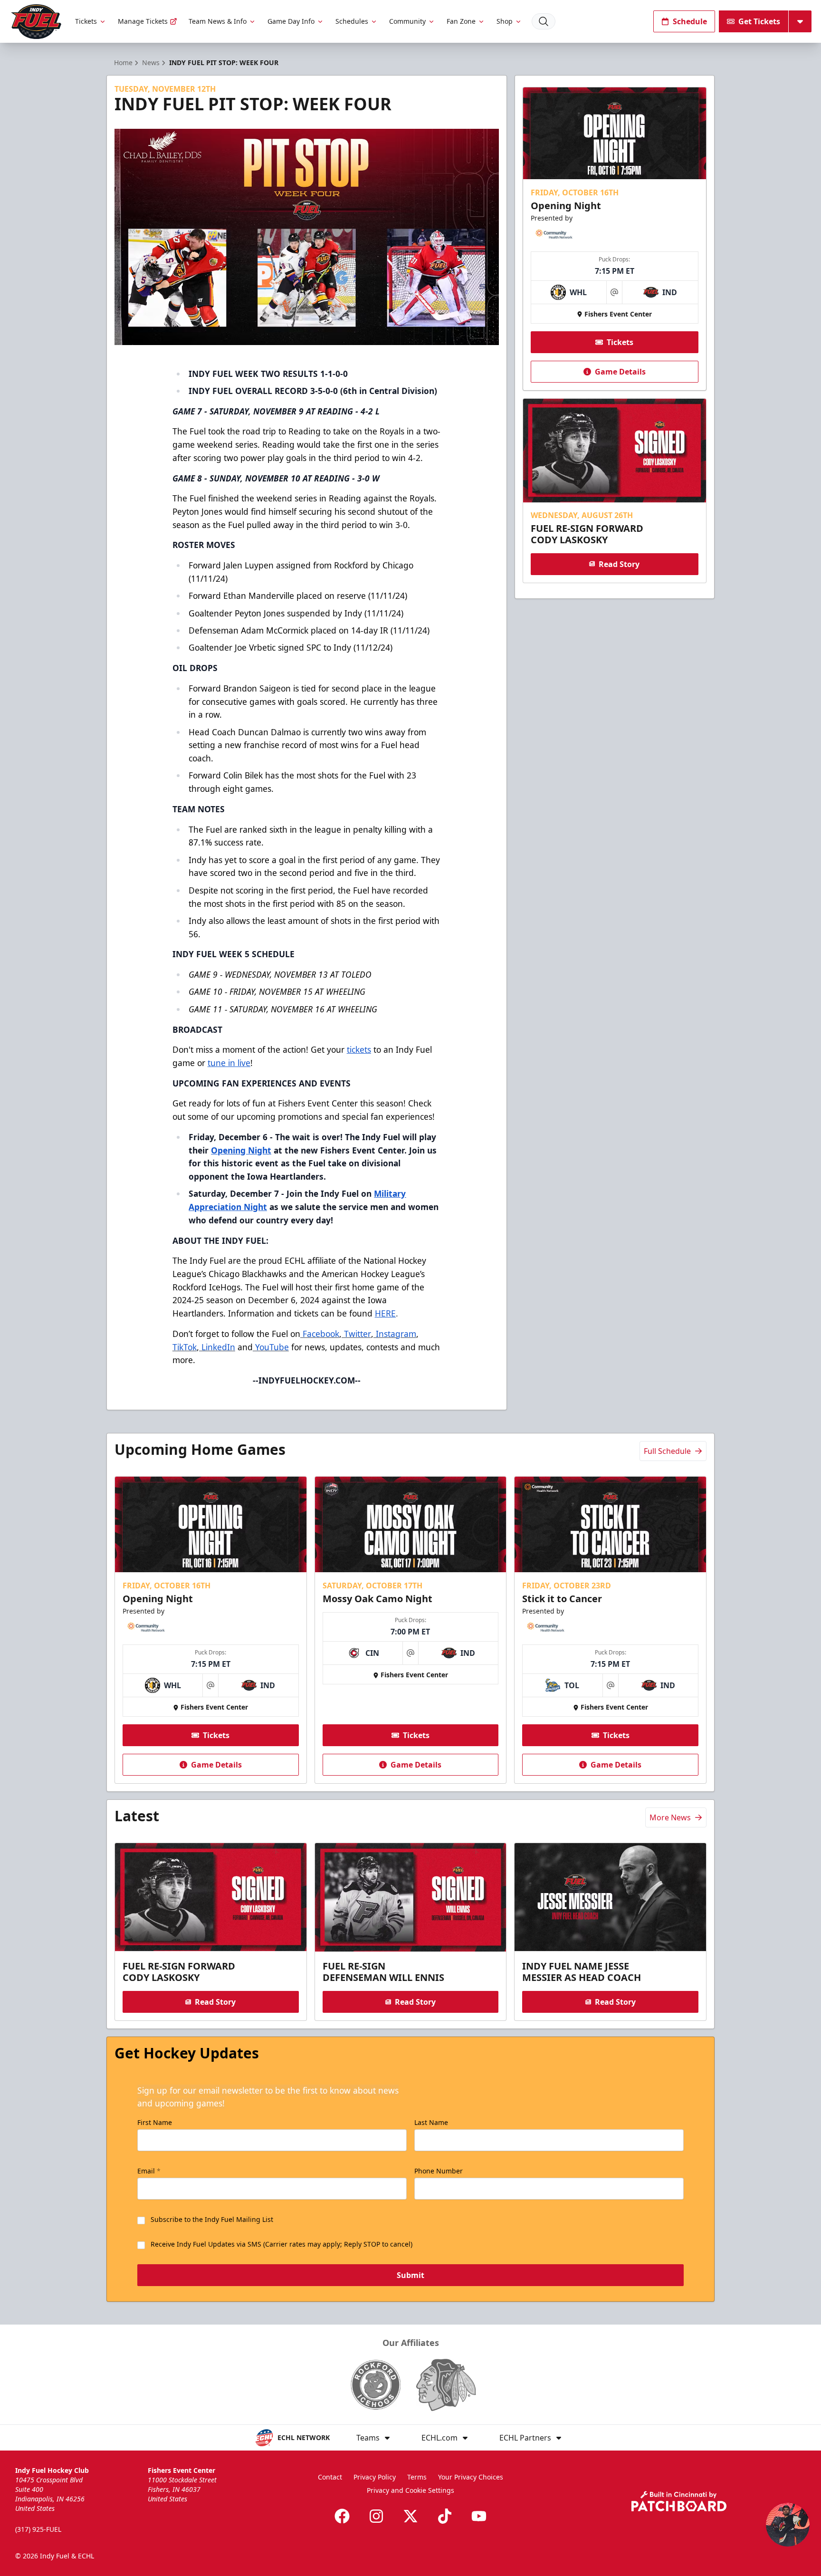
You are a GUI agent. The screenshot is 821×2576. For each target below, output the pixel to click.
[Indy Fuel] (36, 22)
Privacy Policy (375, 2477)
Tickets (86, 21)
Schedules (352, 21)
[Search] (544, 21)
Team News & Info (218, 21)
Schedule (690, 21)
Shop (505, 21)
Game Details (620, 372)
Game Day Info (291, 21)
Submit (410, 2275)
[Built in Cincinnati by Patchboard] (679, 2501)
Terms (417, 2477)
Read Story (619, 564)
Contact (330, 2477)
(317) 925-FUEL (38, 2529)
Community (407, 21)
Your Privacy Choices (471, 2477)
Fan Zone (461, 21)
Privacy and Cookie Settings (410, 2490)
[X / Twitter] (410, 2516)
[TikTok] (445, 2516)
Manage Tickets (143, 21)
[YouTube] (479, 2516)
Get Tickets (759, 21)
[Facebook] (342, 2516)
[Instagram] (376, 2516)
